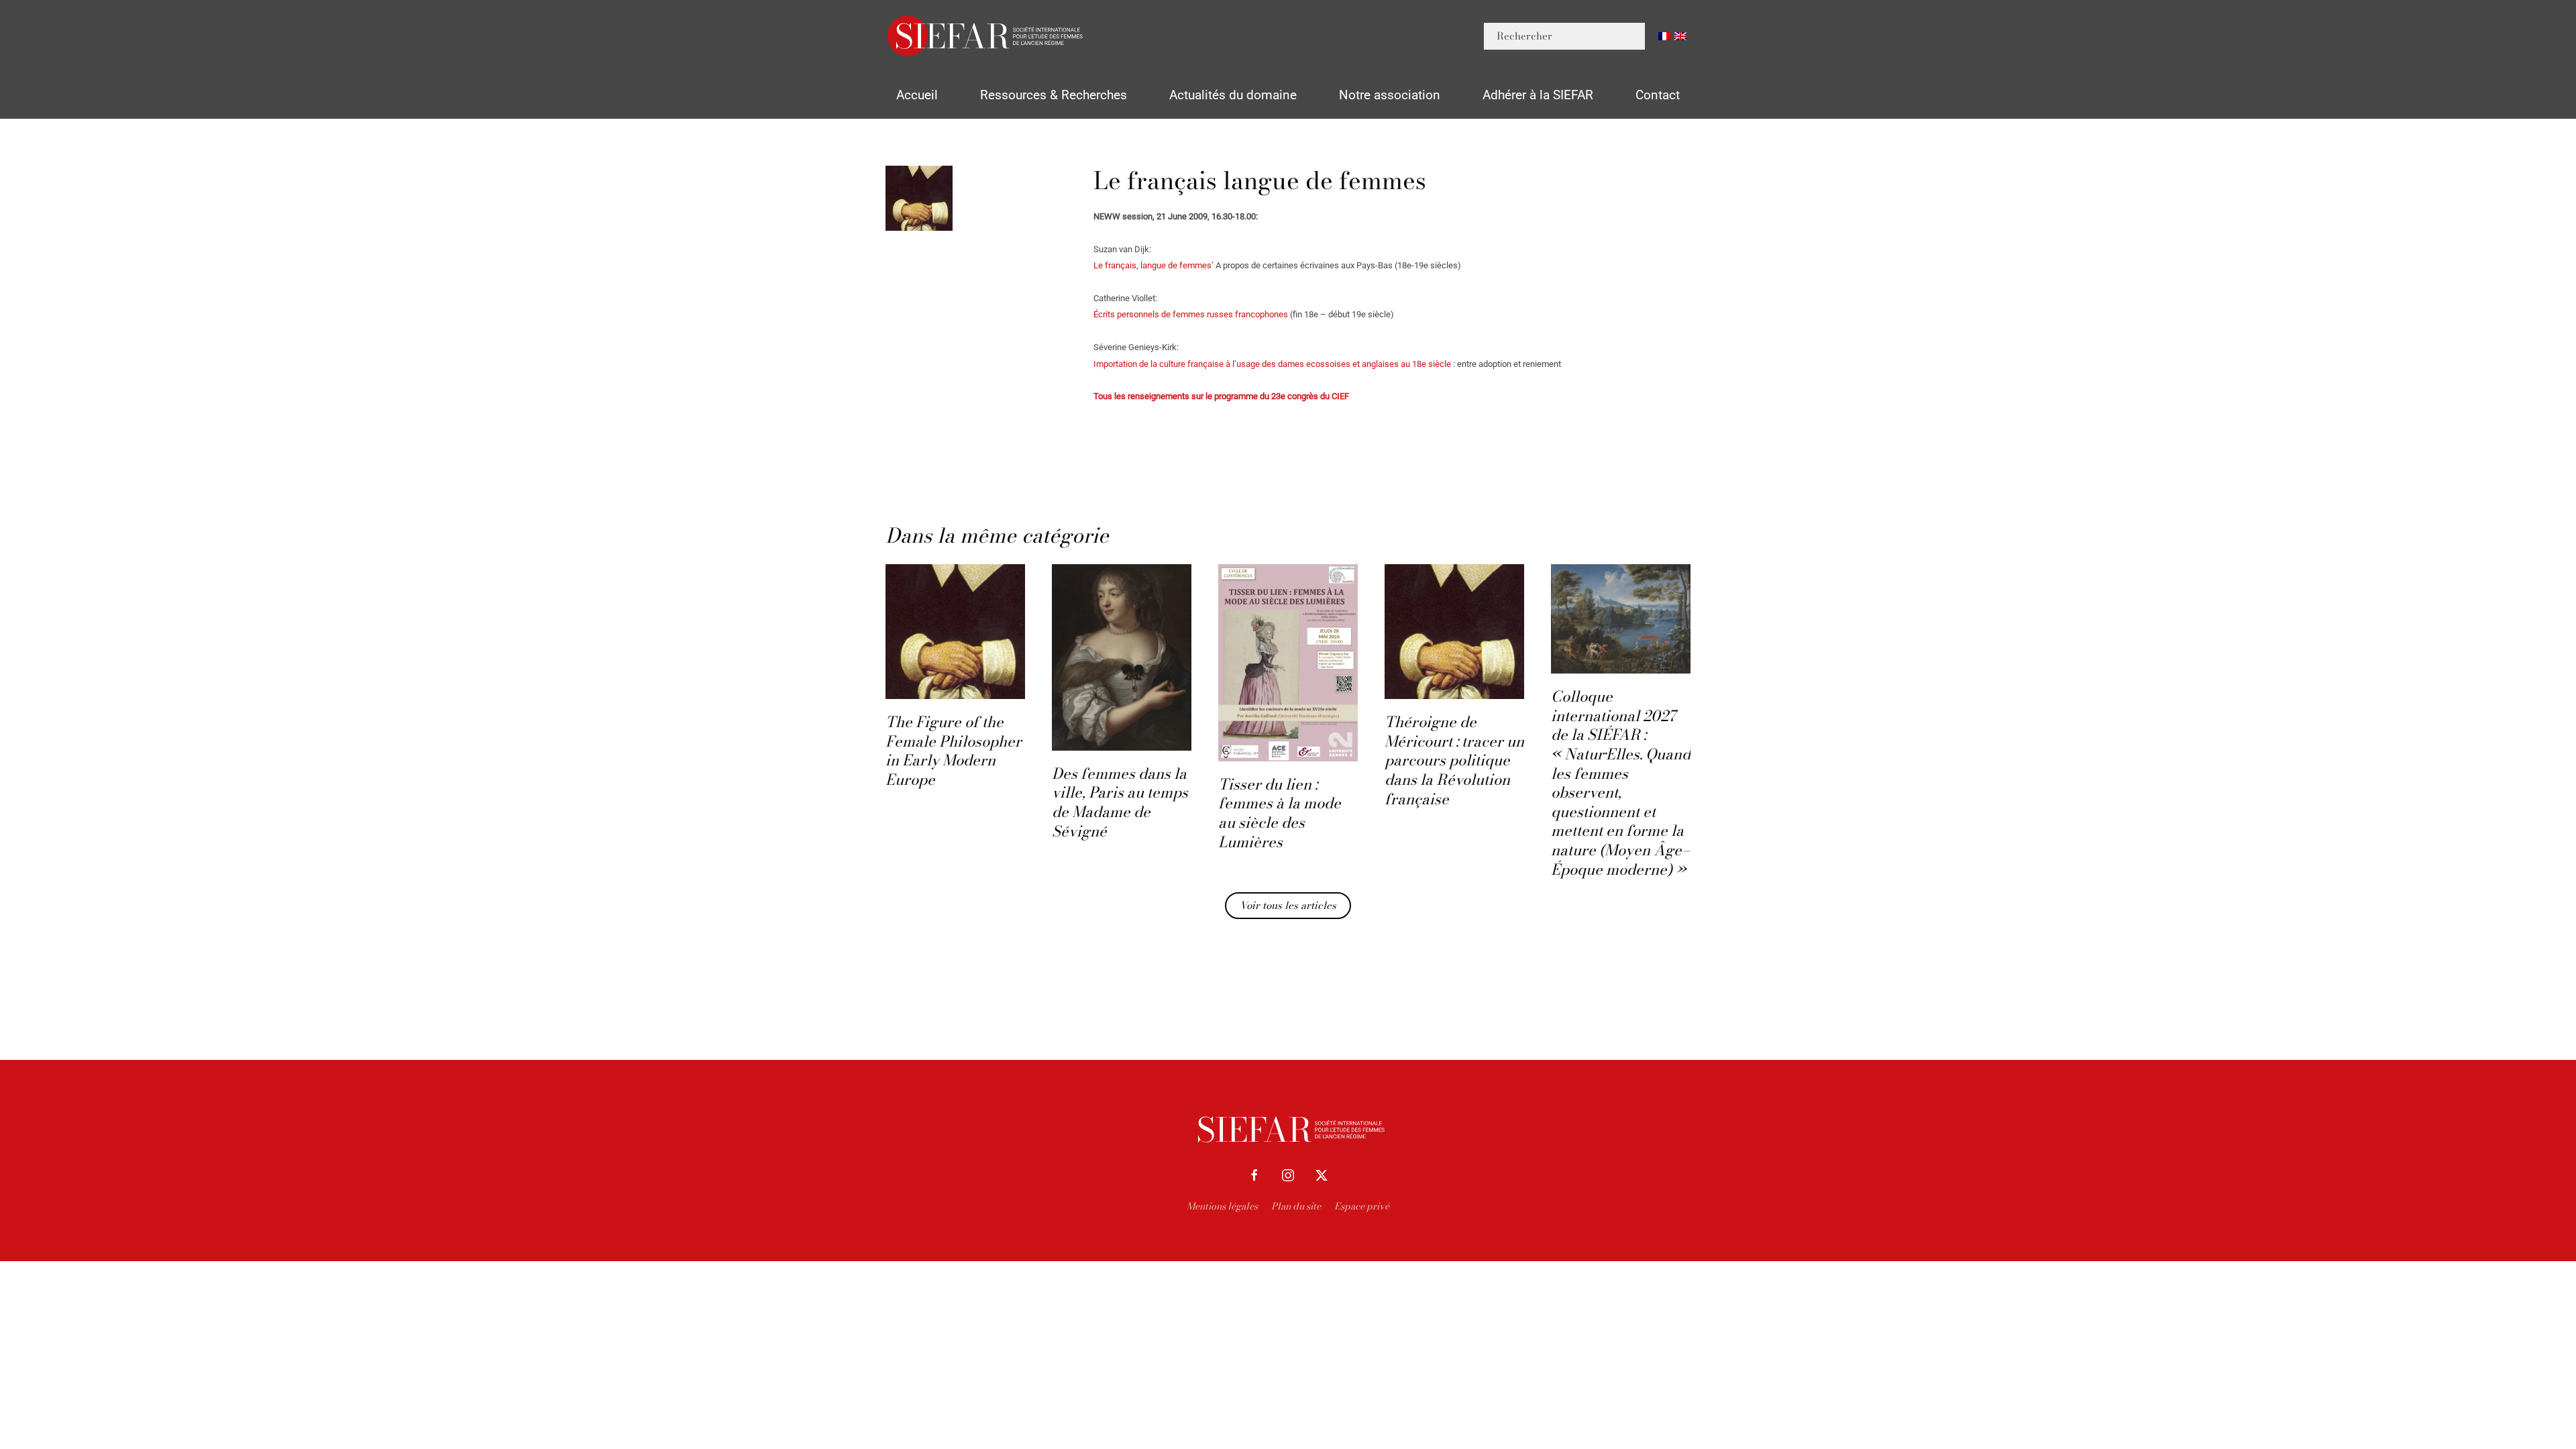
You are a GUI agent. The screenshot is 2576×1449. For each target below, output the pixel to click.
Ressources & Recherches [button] (1054, 95)
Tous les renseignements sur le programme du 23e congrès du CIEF (1221, 396)
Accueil (917, 95)
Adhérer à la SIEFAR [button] (1538, 95)
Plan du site (1296, 1206)
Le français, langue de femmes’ (1153, 265)
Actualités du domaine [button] (1233, 95)
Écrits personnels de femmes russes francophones (1191, 314)
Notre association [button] (1390, 95)
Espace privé (1362, 1206)
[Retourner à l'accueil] (986, 36)
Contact (1658, 95)
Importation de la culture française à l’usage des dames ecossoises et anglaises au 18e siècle (1273, 364)
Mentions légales (1222, 1206)
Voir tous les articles (1288, 905)
